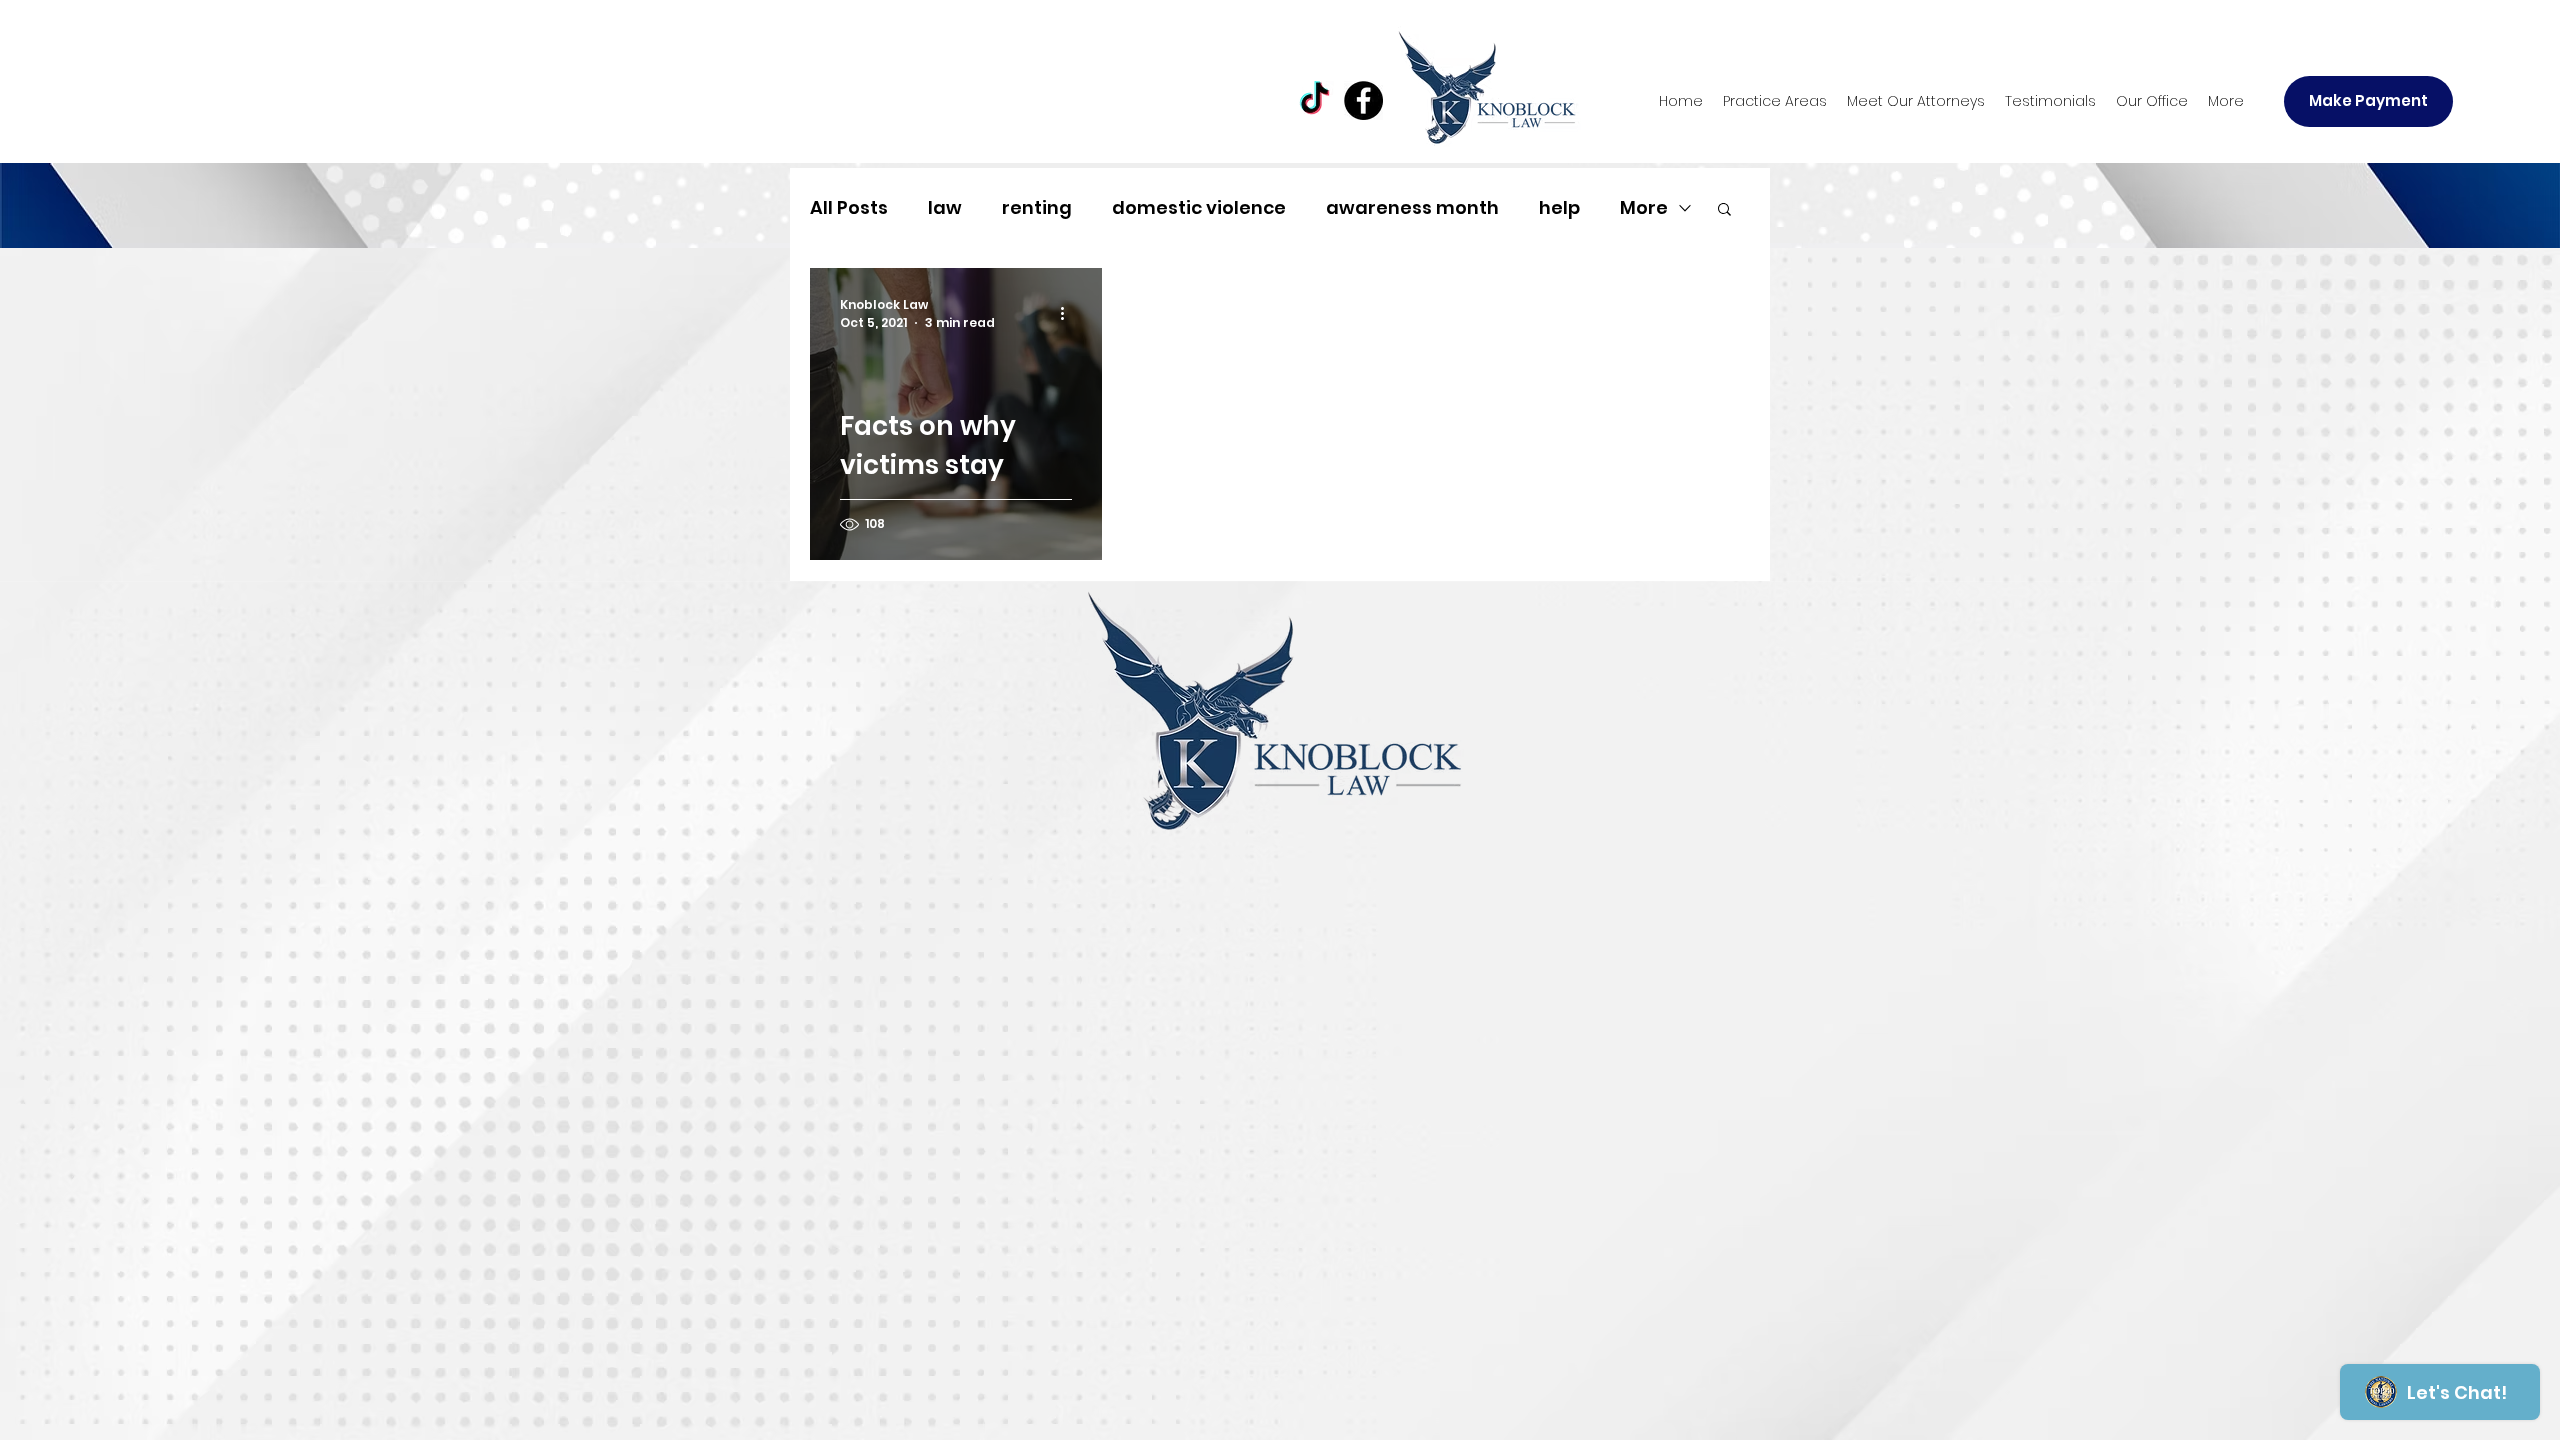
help (1559, 207)
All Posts (849, 207)
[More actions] (1069, 314)
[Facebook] (1363, 100)
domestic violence (1199, 207)
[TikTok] (1314, 100)
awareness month (1412, 207)
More (1644, 207)
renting (1037, 207)
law (945, 207)
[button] (1775, 101)
